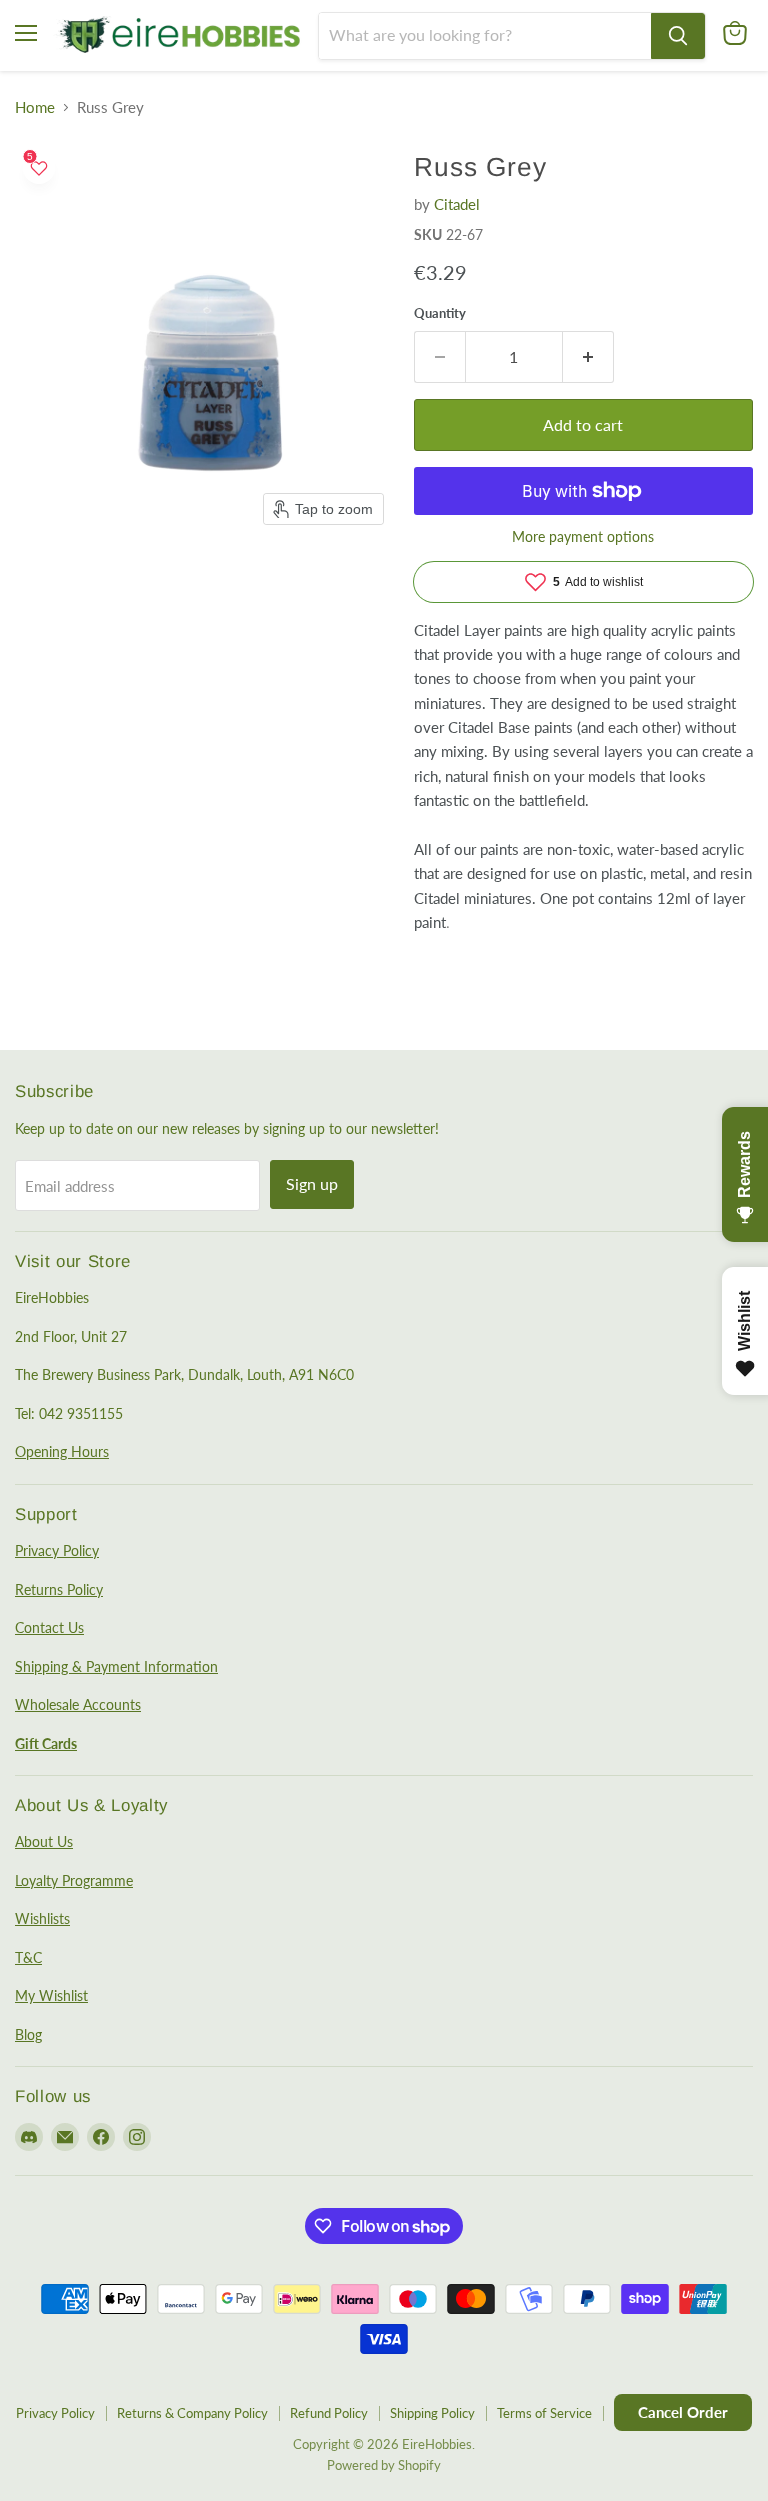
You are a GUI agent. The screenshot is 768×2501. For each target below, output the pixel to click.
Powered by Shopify (384, 2465)
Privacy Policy (57, 1550)
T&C (28, 1957)
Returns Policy (59, 1589)
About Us (44, 1841)
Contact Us (49, 1627)
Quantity (440, 313)
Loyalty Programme (74, 1880)
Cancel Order (683, 2412)
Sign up (312, 1183)
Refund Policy (329, 2413)
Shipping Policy (432, 2413)
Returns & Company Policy (192, 2413)
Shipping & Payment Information (116, 1666)
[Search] (678, 36)
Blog (28, 2034)
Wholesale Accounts (78, 1704)
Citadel (457, 204)
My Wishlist (51, 1995)
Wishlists (42, 1918)
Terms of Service (544, 2413)
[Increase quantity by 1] (588, 357)
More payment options (583, 537)
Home (35, 107)
